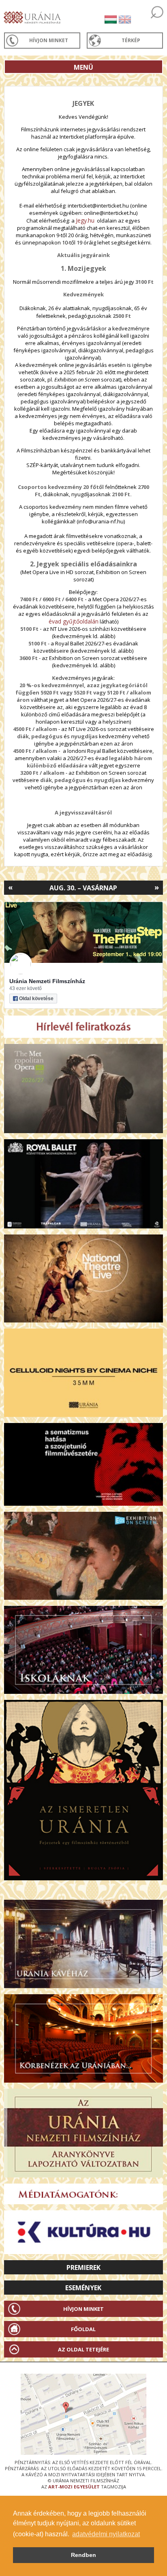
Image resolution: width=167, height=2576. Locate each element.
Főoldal (83, 2329)
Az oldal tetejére (83, 2349)
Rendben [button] (83, 2555)
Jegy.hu (85, 220)
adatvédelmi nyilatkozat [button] (106, 2534)
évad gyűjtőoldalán (74, 621)
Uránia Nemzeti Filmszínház (47, 981)
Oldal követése (36, 999)
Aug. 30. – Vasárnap (83, 888)
